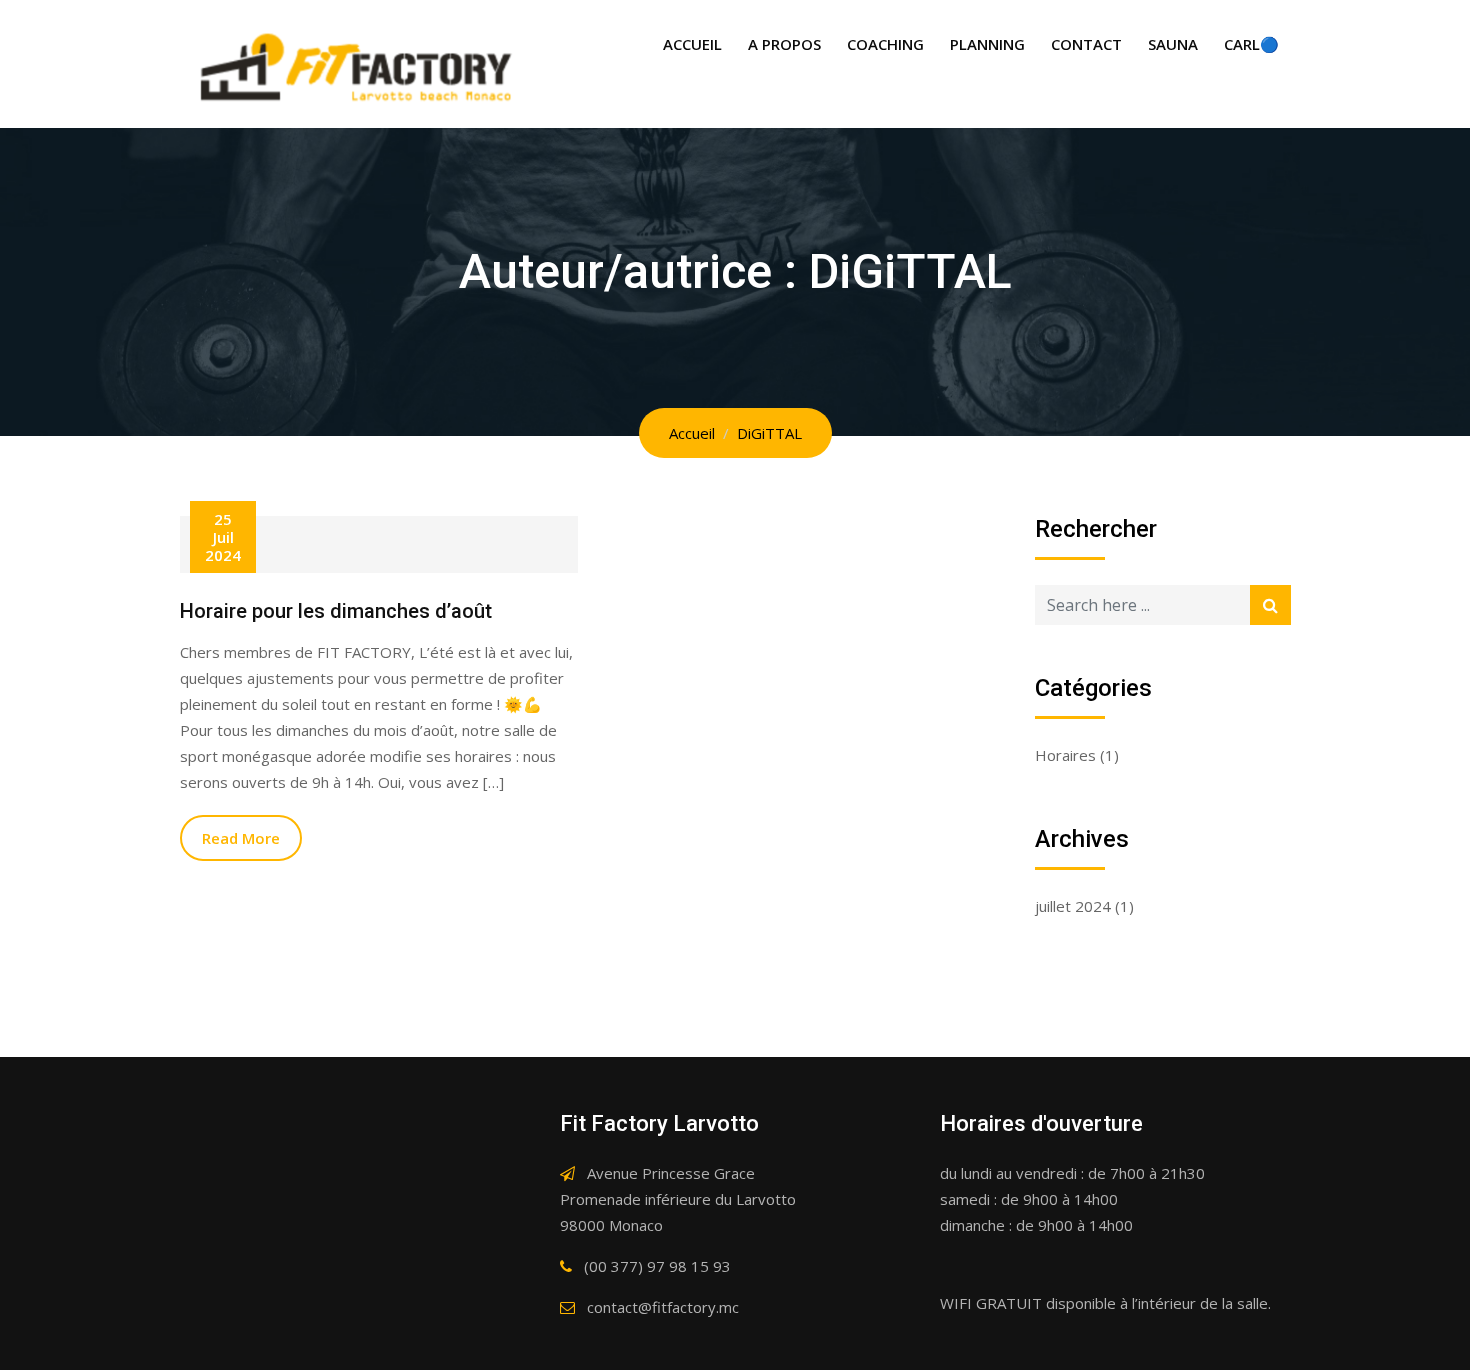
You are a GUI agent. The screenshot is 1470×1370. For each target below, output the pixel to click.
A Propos (784, 44)
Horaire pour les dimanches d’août (336, 611)
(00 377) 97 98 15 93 (657, 1266)
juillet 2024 (1073, 906)
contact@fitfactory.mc (663, 1307)
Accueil (692, 44)
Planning (987, 44)
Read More (241, 838)
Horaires (1065, 755)
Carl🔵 (1251, 44)
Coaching (885, 44)
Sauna (1173, 44)
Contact (1086, 44)
